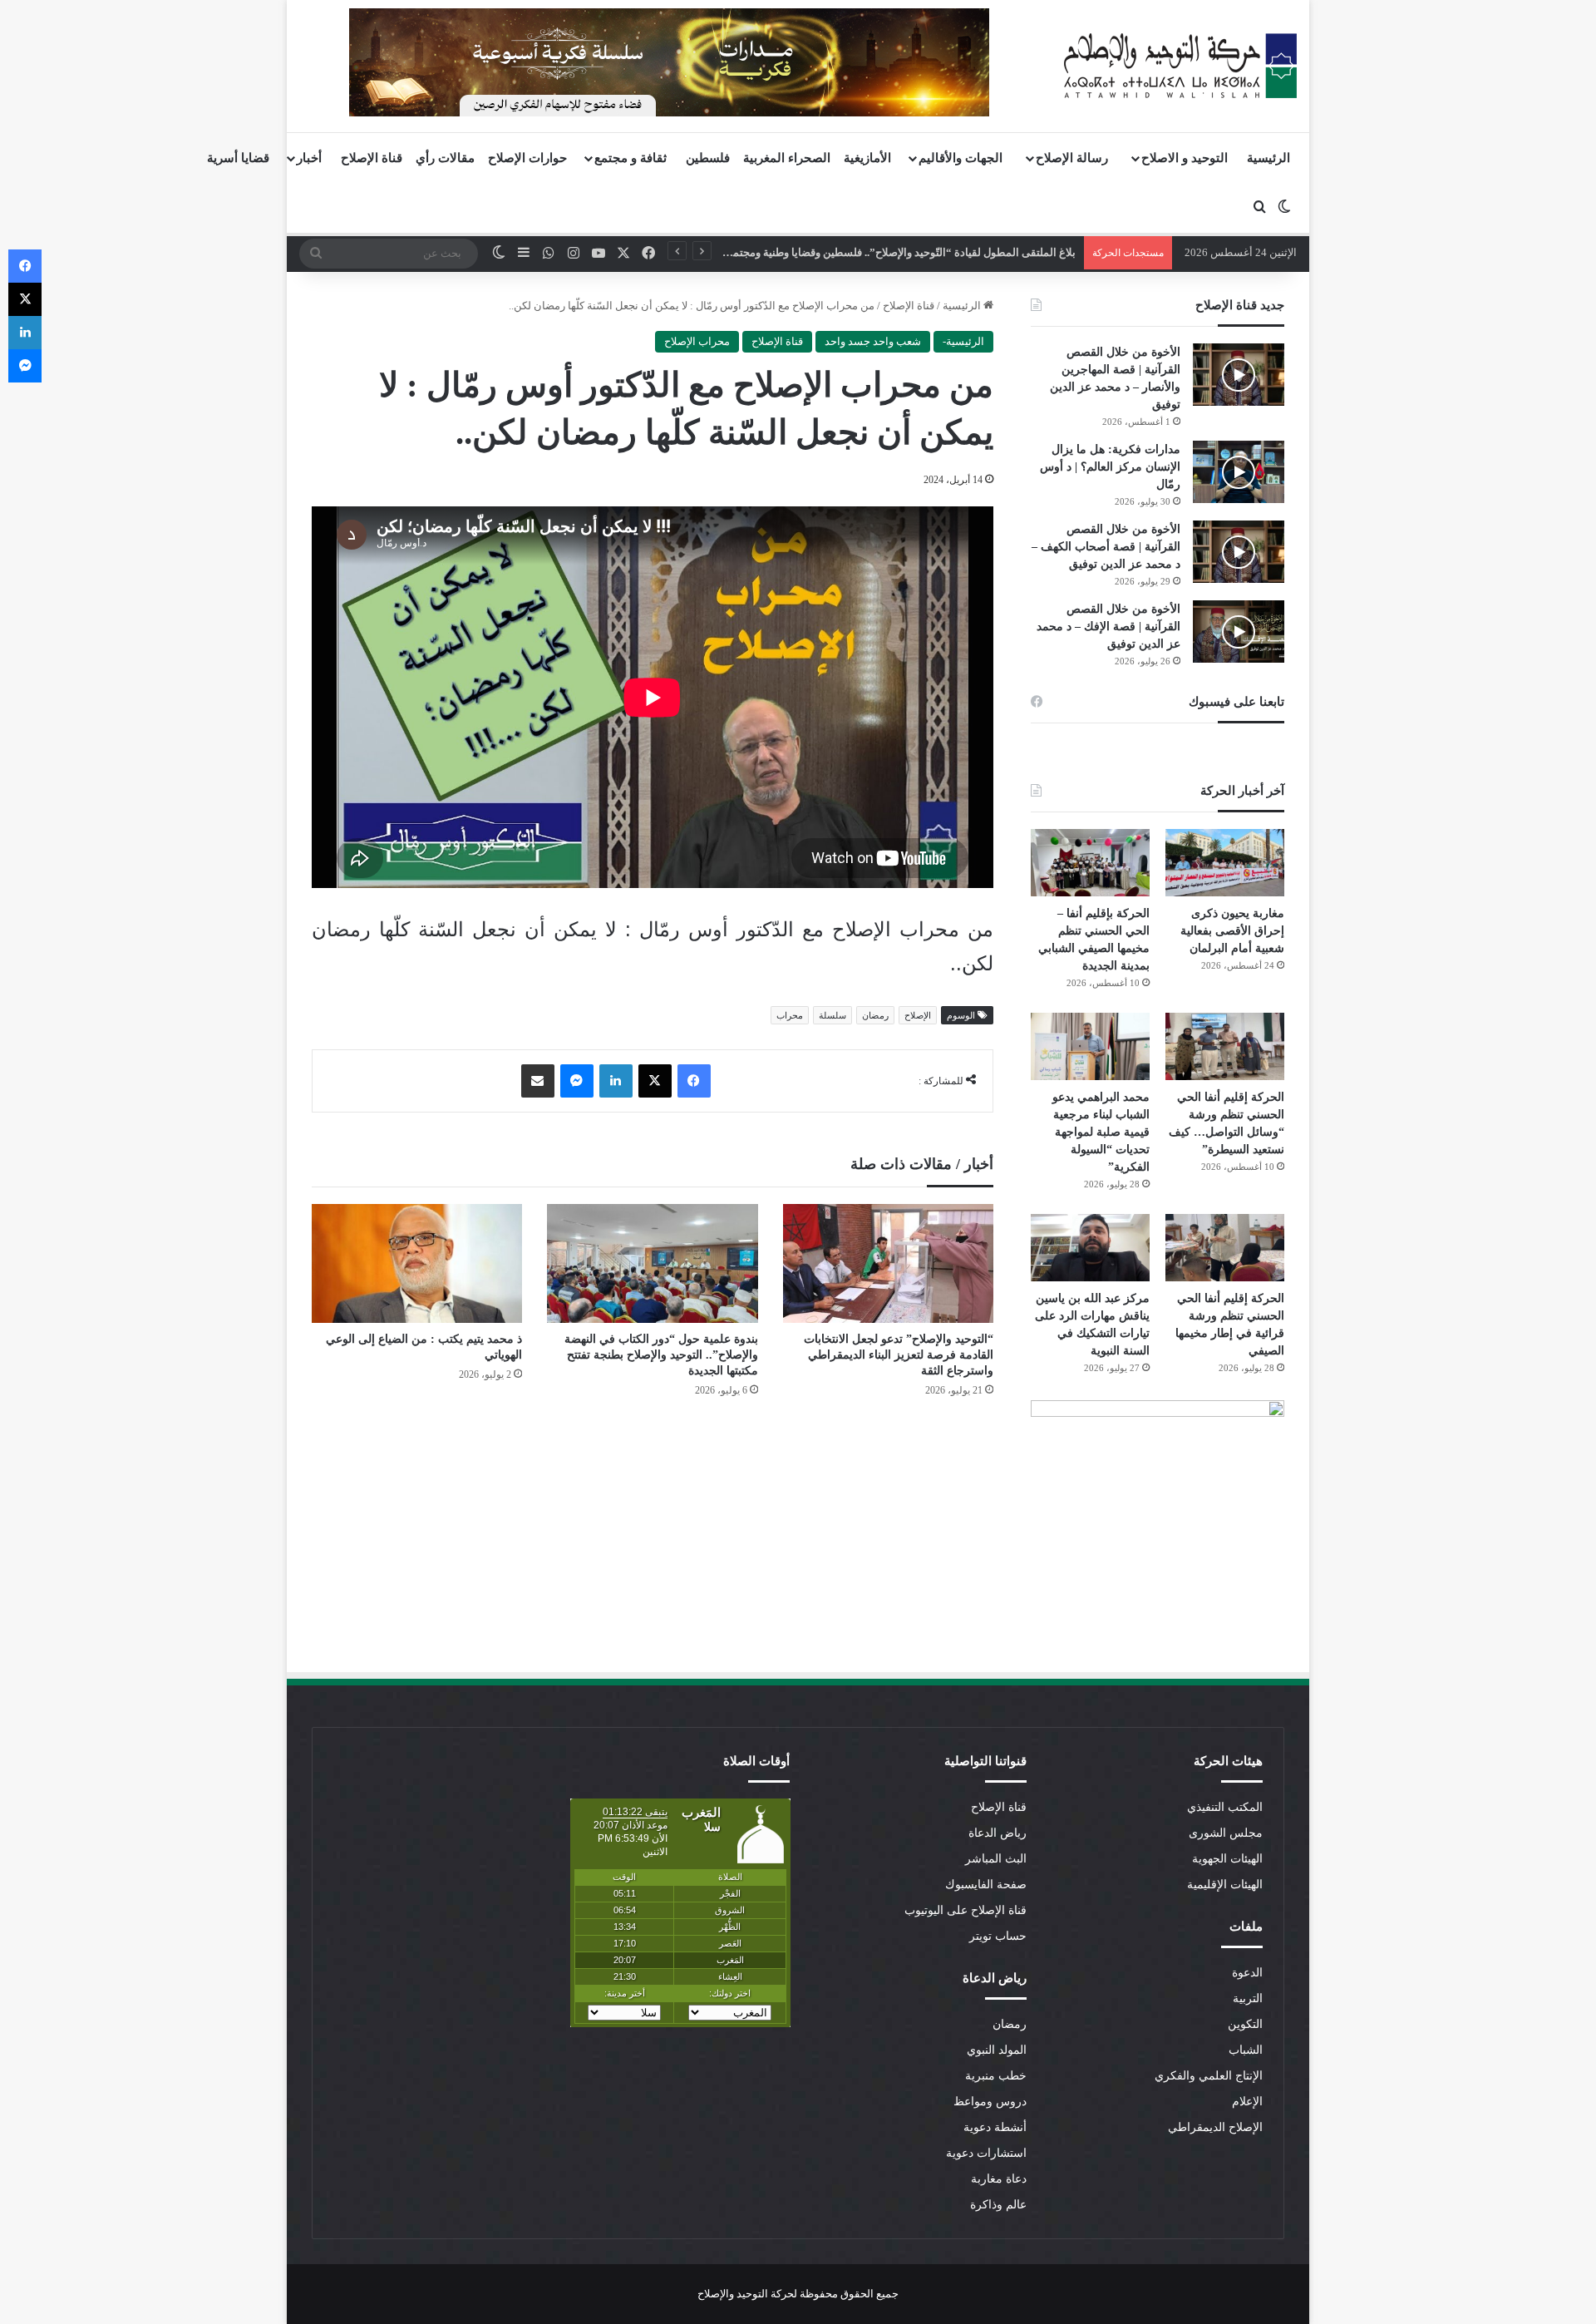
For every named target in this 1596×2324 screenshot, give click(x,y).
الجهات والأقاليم (961, 158)
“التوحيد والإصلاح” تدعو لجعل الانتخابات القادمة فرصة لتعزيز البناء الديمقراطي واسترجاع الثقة (899, 1355)
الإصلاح (918, 1015)
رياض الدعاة (997, 1833)
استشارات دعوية (986, 2153)
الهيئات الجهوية (1227, 1859)
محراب (790, 1015)
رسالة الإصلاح (1072, 158)
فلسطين (708, 158)
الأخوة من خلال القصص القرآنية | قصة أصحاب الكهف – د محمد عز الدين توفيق (1106, 547)
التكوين (1245, 2024)
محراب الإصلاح (697, 341)
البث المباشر (996, 1859)
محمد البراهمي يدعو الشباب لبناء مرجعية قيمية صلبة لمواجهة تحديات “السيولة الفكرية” (1101, 1132)
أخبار (309, 158)
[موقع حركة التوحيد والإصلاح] (1180, 66)
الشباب (1246, 2050)
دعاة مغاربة (999, 2179)
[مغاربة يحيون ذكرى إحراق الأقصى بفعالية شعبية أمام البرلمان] (1225, 863)
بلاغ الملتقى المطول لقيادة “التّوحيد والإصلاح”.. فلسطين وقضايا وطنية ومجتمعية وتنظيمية (876, 252)
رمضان (875, 1015)
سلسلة (832, 1015)
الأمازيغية (867, 158)
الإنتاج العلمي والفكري (1209, 2076)
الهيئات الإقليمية (1225, 1885)
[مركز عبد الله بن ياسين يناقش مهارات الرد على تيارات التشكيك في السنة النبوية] (1090, 1248)
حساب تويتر (998, 1936)
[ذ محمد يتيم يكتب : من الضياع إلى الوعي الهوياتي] (417, 1263)
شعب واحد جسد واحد (873, 341)
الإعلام (1247, 2102)
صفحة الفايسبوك (986, 1885)
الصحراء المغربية (787, 158)
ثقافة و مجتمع (631, 158)
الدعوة (1247, 1973)
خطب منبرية (996, 2076)
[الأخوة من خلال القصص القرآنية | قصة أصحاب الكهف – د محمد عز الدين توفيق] (1239, 552)
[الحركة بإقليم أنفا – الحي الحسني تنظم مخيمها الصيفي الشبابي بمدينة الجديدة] (1090, 863)
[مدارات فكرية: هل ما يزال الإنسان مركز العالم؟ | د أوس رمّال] (1239, 472)
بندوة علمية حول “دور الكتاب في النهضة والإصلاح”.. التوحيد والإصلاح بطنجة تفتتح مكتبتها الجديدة (661, 1355)
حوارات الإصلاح (527, 158)
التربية (1248, 1998)
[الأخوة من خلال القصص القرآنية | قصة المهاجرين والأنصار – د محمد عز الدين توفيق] (1239, 375)
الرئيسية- (963, 341)
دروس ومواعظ (990, 2102)
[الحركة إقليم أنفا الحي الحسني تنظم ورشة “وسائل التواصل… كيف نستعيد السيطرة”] (1225, 1046)
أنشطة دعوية (995, 2127)
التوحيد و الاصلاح (1185, 158)
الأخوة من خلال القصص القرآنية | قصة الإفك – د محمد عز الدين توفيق (1108, 627)
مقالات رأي (445, 158)
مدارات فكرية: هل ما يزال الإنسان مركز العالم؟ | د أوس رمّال (1110, 467)
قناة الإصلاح (372, 158)
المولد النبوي (997, 2050)
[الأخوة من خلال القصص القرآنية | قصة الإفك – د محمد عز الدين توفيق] (1239, 632)
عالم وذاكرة (998, 2205)
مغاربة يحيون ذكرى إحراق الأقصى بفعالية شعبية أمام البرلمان (1232, 931)
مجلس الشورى (1226, 1833)
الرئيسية (1268, 158)
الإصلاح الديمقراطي (1215, 2127)
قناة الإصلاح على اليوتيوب (965, 1910)
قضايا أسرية (238, 158)
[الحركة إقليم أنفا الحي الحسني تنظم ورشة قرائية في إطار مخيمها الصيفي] (1225, 1248)
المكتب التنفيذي (1225, 1807)
